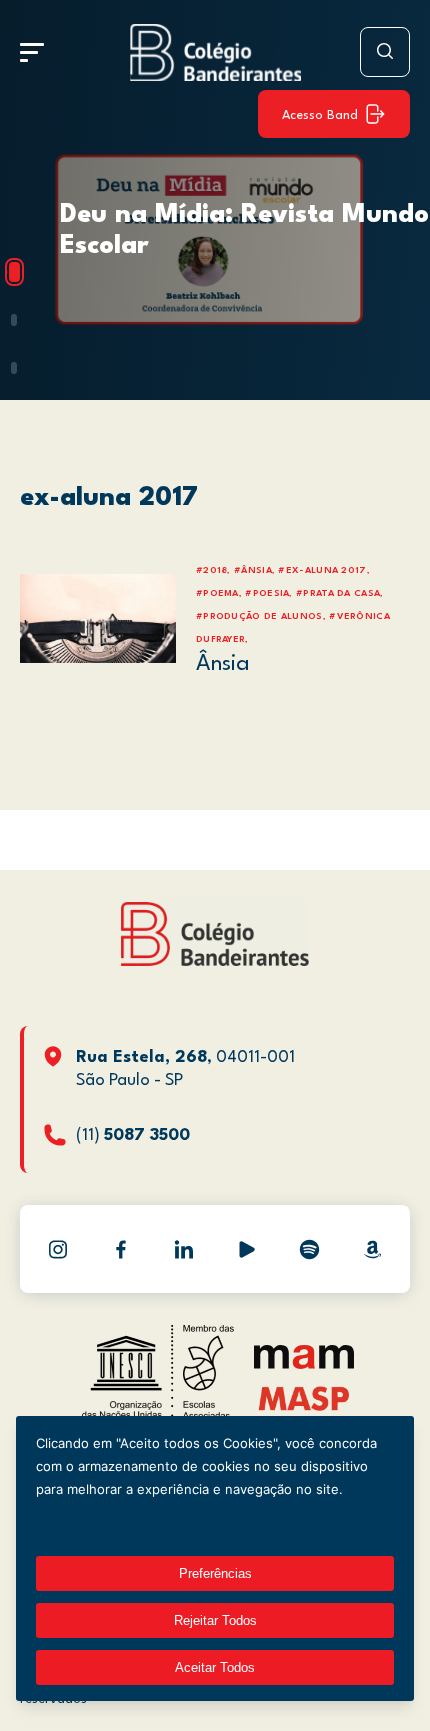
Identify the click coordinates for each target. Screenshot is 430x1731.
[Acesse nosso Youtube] (247, 1249)
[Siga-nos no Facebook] (121, 1249)
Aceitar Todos (215, 1667)
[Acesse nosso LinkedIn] (184, 1249)
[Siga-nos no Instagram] (58, 1249)
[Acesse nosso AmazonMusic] (373, 1249)
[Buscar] (385, 52)
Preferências (215, 1573)
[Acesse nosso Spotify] (310, 1249)
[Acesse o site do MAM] (304, 1364)
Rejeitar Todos (215, 1620)
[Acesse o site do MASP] (304, 1397)
